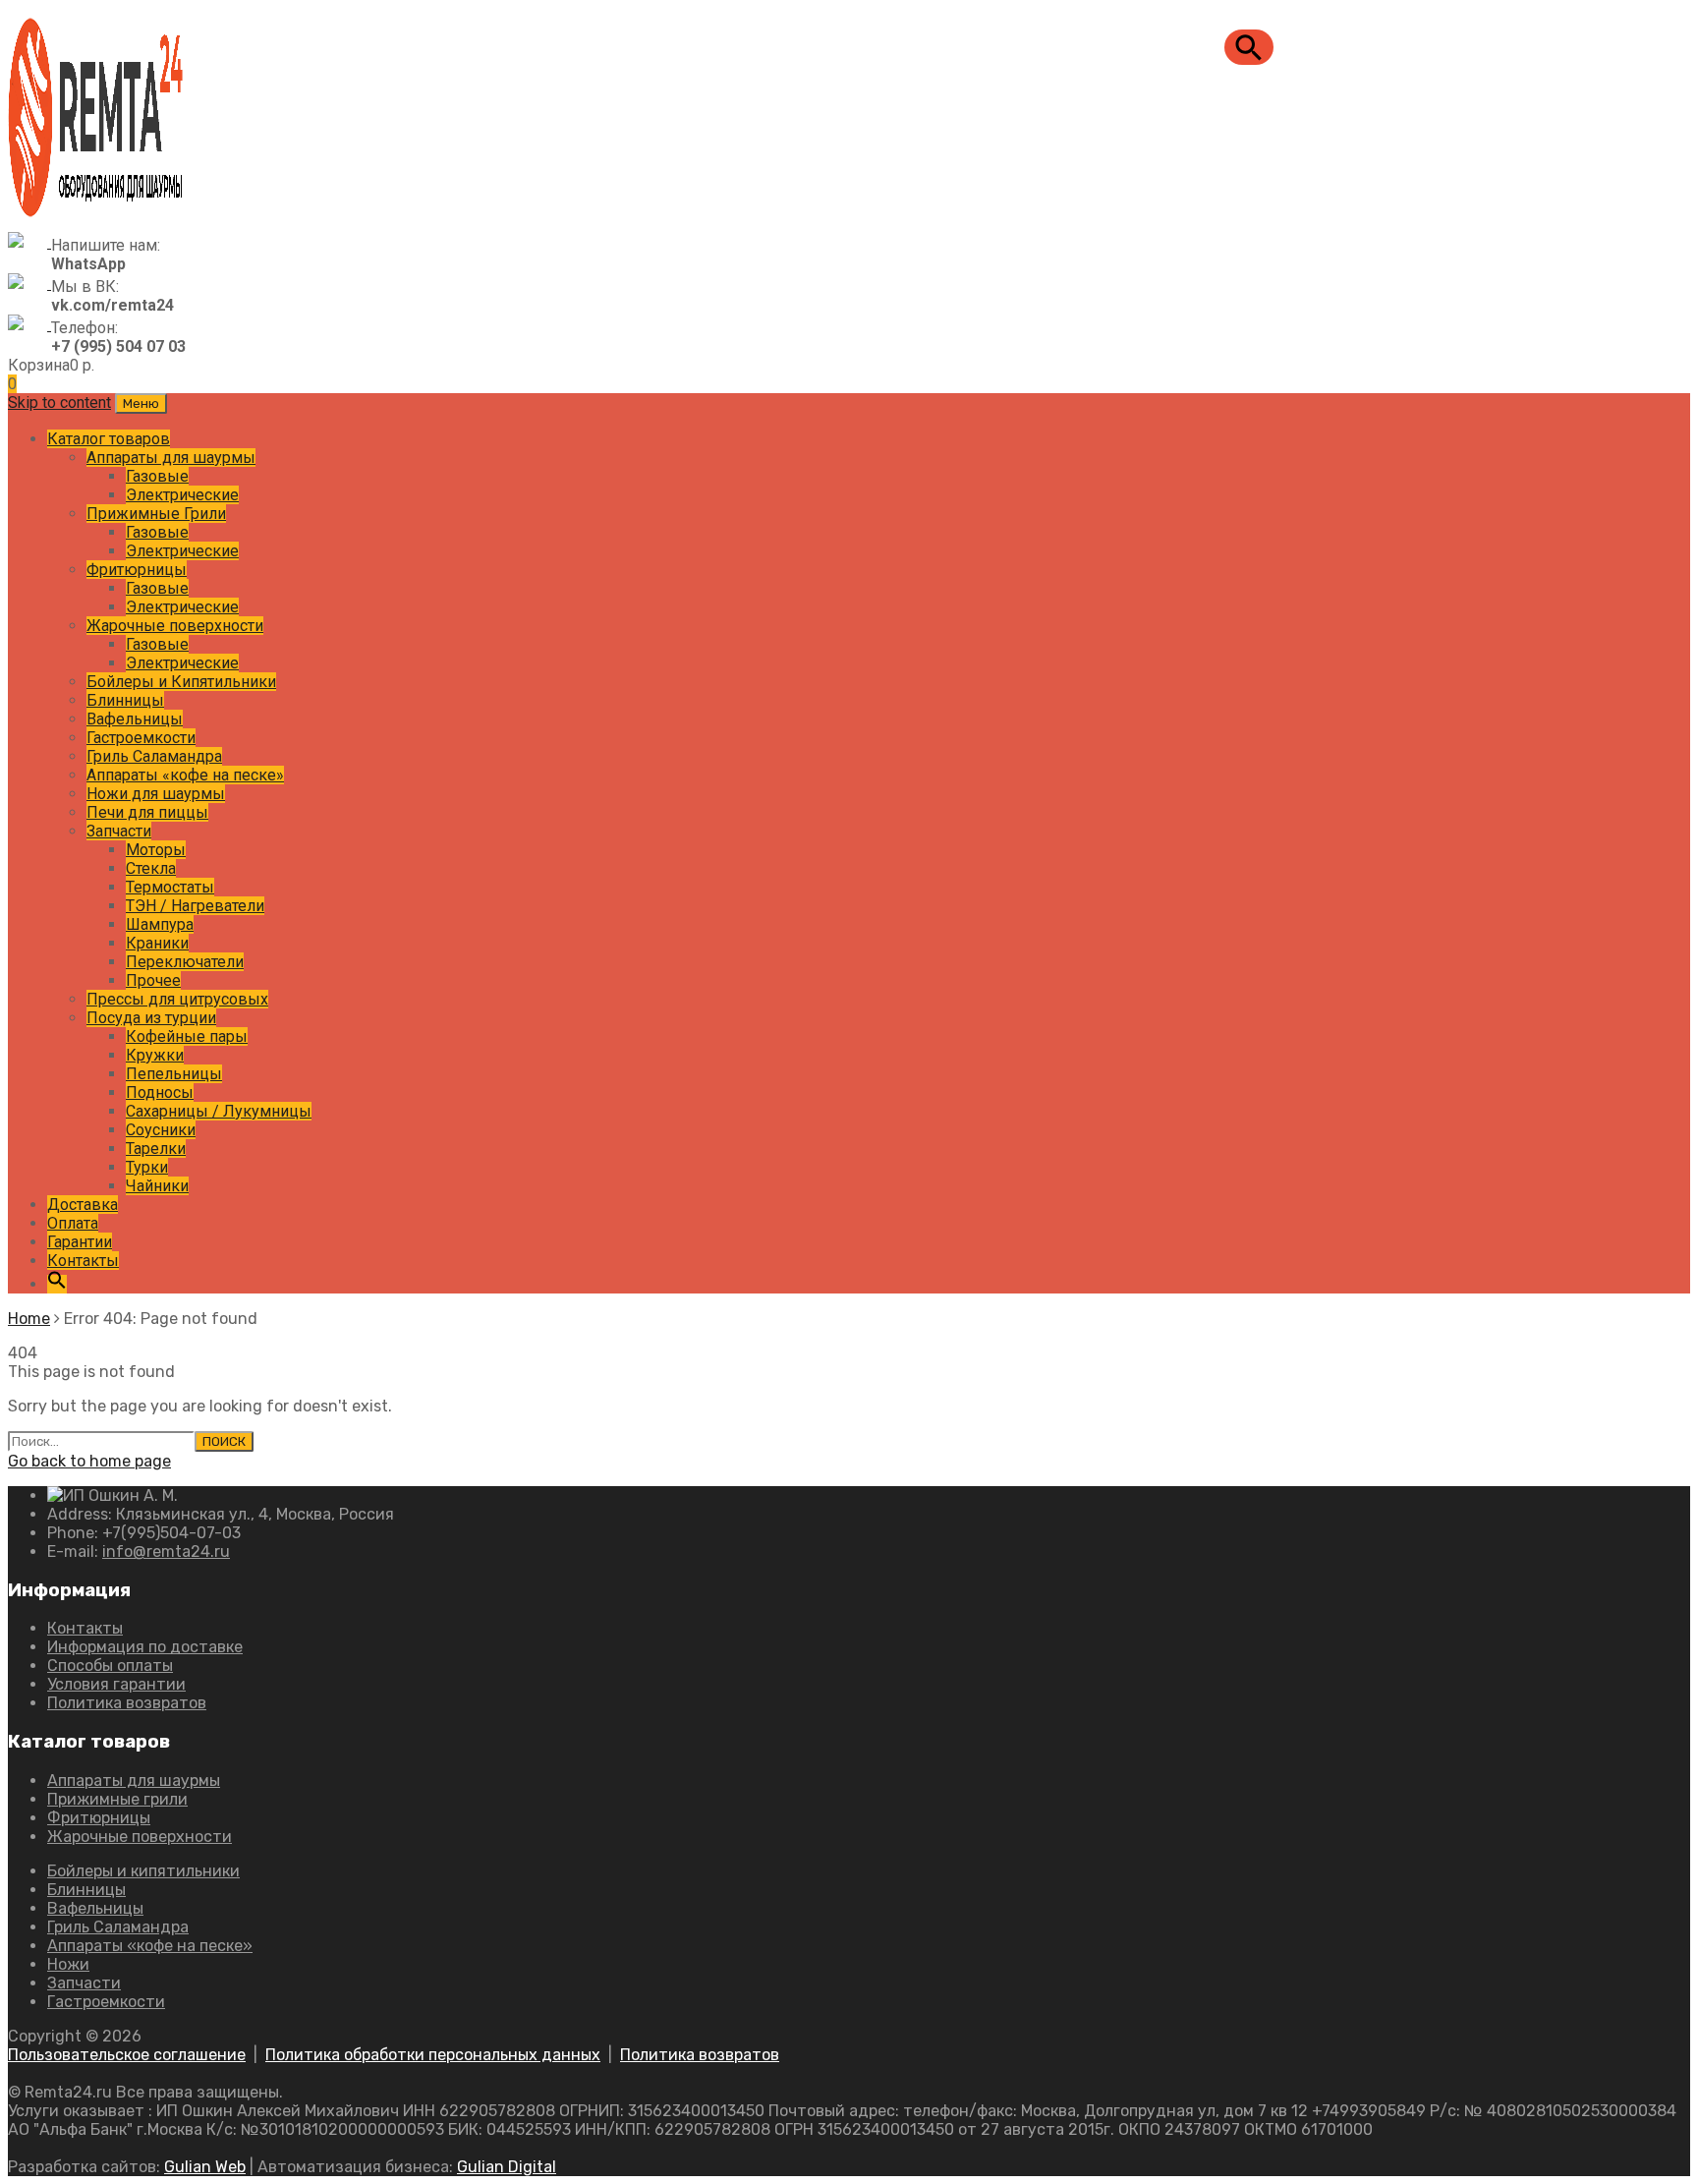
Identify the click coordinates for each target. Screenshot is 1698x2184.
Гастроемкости (141, 738)
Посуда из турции (151, 1018)
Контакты (83, 1261)
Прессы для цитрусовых (177, 999)
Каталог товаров (109, 439)
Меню (141, 403)
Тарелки (156, 1149)
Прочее (153, 980)
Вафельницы (135, 719)
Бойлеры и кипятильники (143, 1871)
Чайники (157, 1186)
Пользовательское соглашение (127, 2055)
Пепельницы (174, 1074)
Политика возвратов (127, 1703)
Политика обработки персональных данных (433, 2055)
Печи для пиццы (147, 812)
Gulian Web (205, 2167)
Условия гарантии (116, 1684)
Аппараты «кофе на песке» (185, 775)
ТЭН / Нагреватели (195, 906)
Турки (147, 1167)
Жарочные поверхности (175, 626)
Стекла (151, 868)
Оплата (73, 1223)
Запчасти (119, 831)
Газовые (157, 476)
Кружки (155, 1055)
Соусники (161, 1130)
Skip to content (59, 402)
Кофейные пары (187, 1036)
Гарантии (80, 1242)
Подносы (160, 1092)
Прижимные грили (117, 1799)
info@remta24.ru (166, 1552)
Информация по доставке (145, 1647)
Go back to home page (89, 1461)
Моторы (156, 850)
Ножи (68, 1964)
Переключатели (185, 962)
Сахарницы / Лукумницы (219, 1111)
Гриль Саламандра (154, 756)
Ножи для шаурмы (156, 794)
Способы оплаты (110, 1666)
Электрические (182, 495)
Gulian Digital (507, 2167)
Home (29, 1319)
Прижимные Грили (156, 514)
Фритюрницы (137, 570)
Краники (157, 943)
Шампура (160, 924)
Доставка (83, 1205)
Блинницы (125, 700)
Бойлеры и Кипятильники (181, 682)
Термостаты (170, 887)
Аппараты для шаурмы (171, 458)
